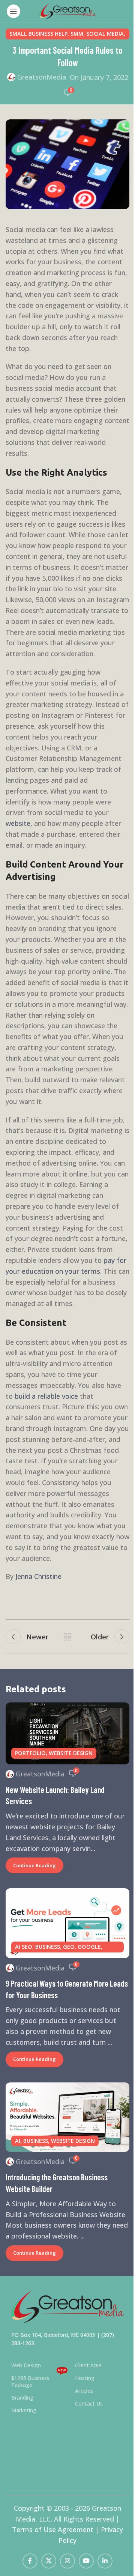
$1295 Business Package (39, 2380)
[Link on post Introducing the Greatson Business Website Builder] (67, 2117)
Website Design (71, 1753)
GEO (69, 1947)
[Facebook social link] (30, 2561)
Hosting (85, 2378)
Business (48, 1947)
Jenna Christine (38, 1576)
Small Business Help (38, 34)
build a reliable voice (46, 1396)
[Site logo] (67, 11)
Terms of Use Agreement (53, 2529)
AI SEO (24, 1947)
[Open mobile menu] (13, 11)
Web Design (26, 2365)
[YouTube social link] (86, 2561)
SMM (77, 34)
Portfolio (30, 1753)
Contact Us (89, 2404)
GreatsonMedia (42, 77)
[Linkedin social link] (105, 2561)
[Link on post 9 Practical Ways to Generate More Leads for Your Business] (67, 1923)
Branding (22, 2397)
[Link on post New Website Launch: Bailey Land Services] (67, 1733)
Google (89, 1947)
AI (18, 2141)
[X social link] (49, 2561)
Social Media (105, 34)
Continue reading (34, 1865)
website (18, 823)
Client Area (88, 2365)
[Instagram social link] (67, 2561)
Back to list (67, 1637)
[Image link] (67, 2306)
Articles (84, 2391)
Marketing (24, 2410)
